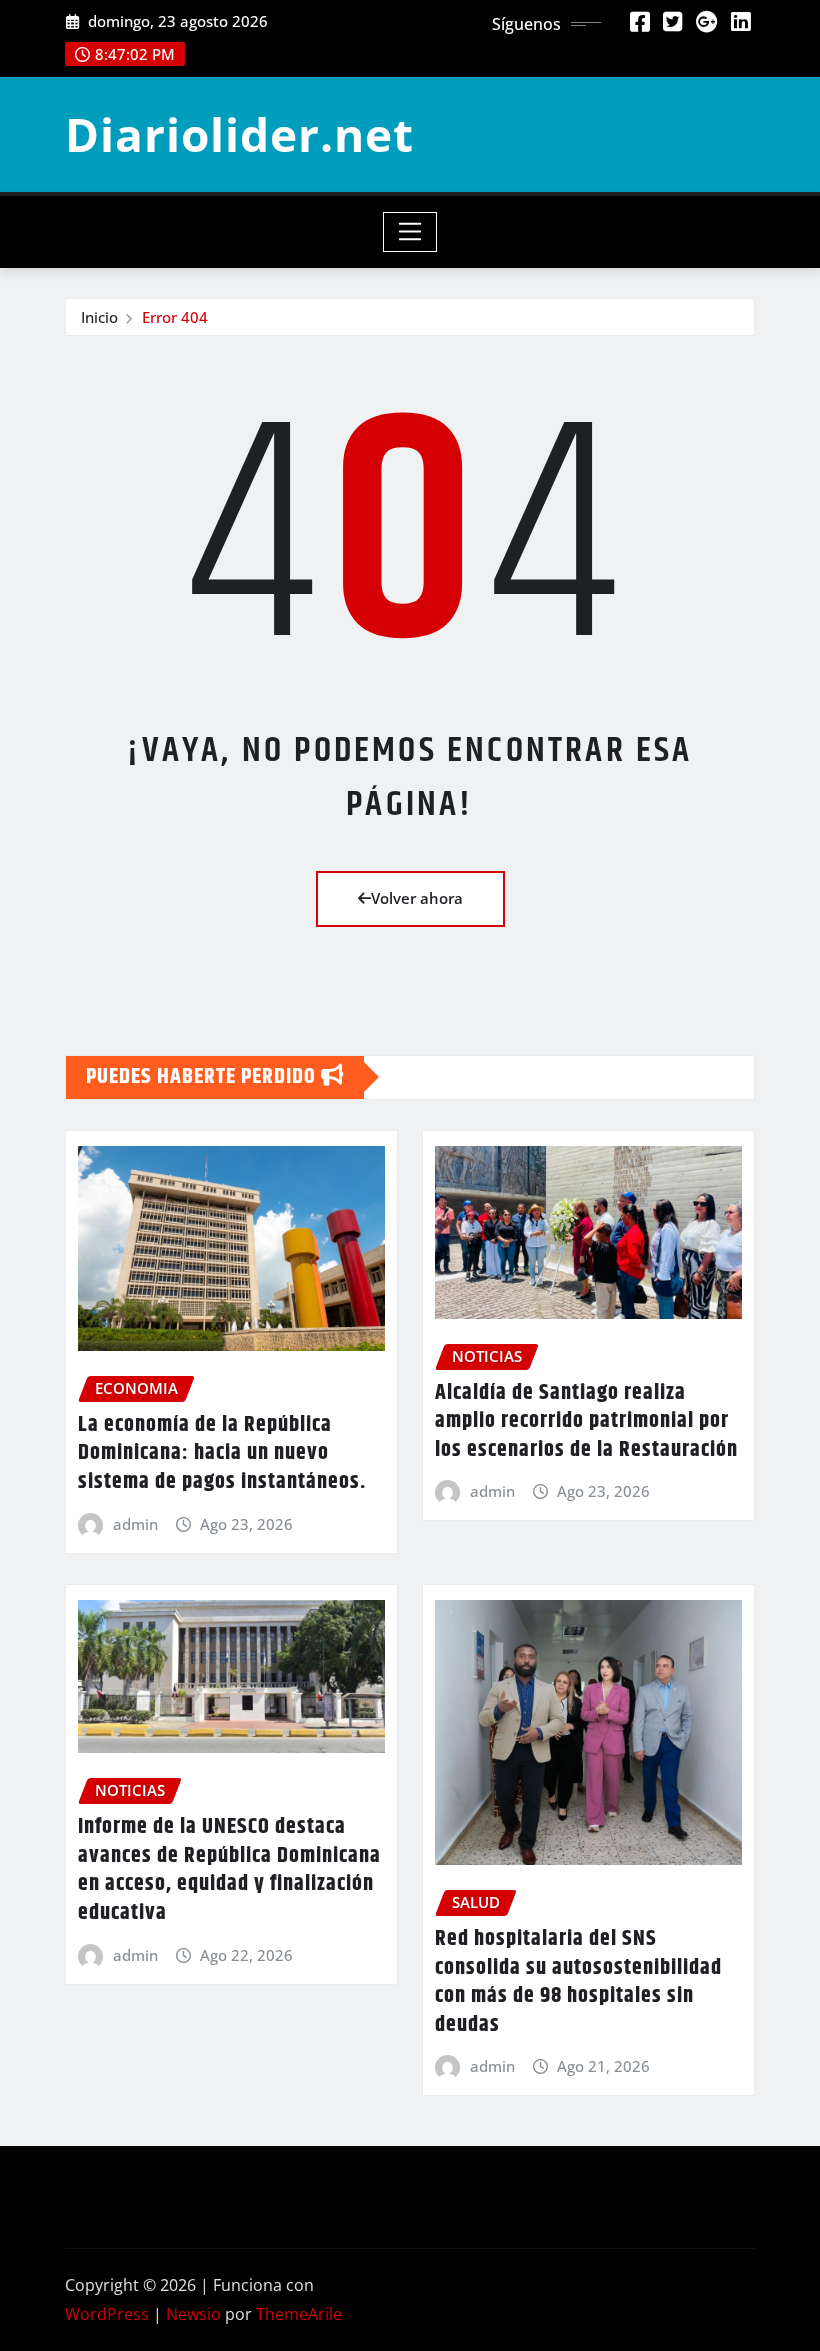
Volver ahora (417, 898)
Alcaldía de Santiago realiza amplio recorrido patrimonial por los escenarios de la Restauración (586, 1421)
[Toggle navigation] (410, 232)
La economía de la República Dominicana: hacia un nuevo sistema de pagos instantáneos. (222, 1453)
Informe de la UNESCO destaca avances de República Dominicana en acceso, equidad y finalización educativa (229, 1870)
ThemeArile (299, 2314)
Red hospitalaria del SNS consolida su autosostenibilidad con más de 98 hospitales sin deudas (578, 1982)
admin (135, 1524)
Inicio (99, 317)
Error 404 (175, 317)
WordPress (107, 2314)
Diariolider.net (239, 134)
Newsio (193, 2314)
